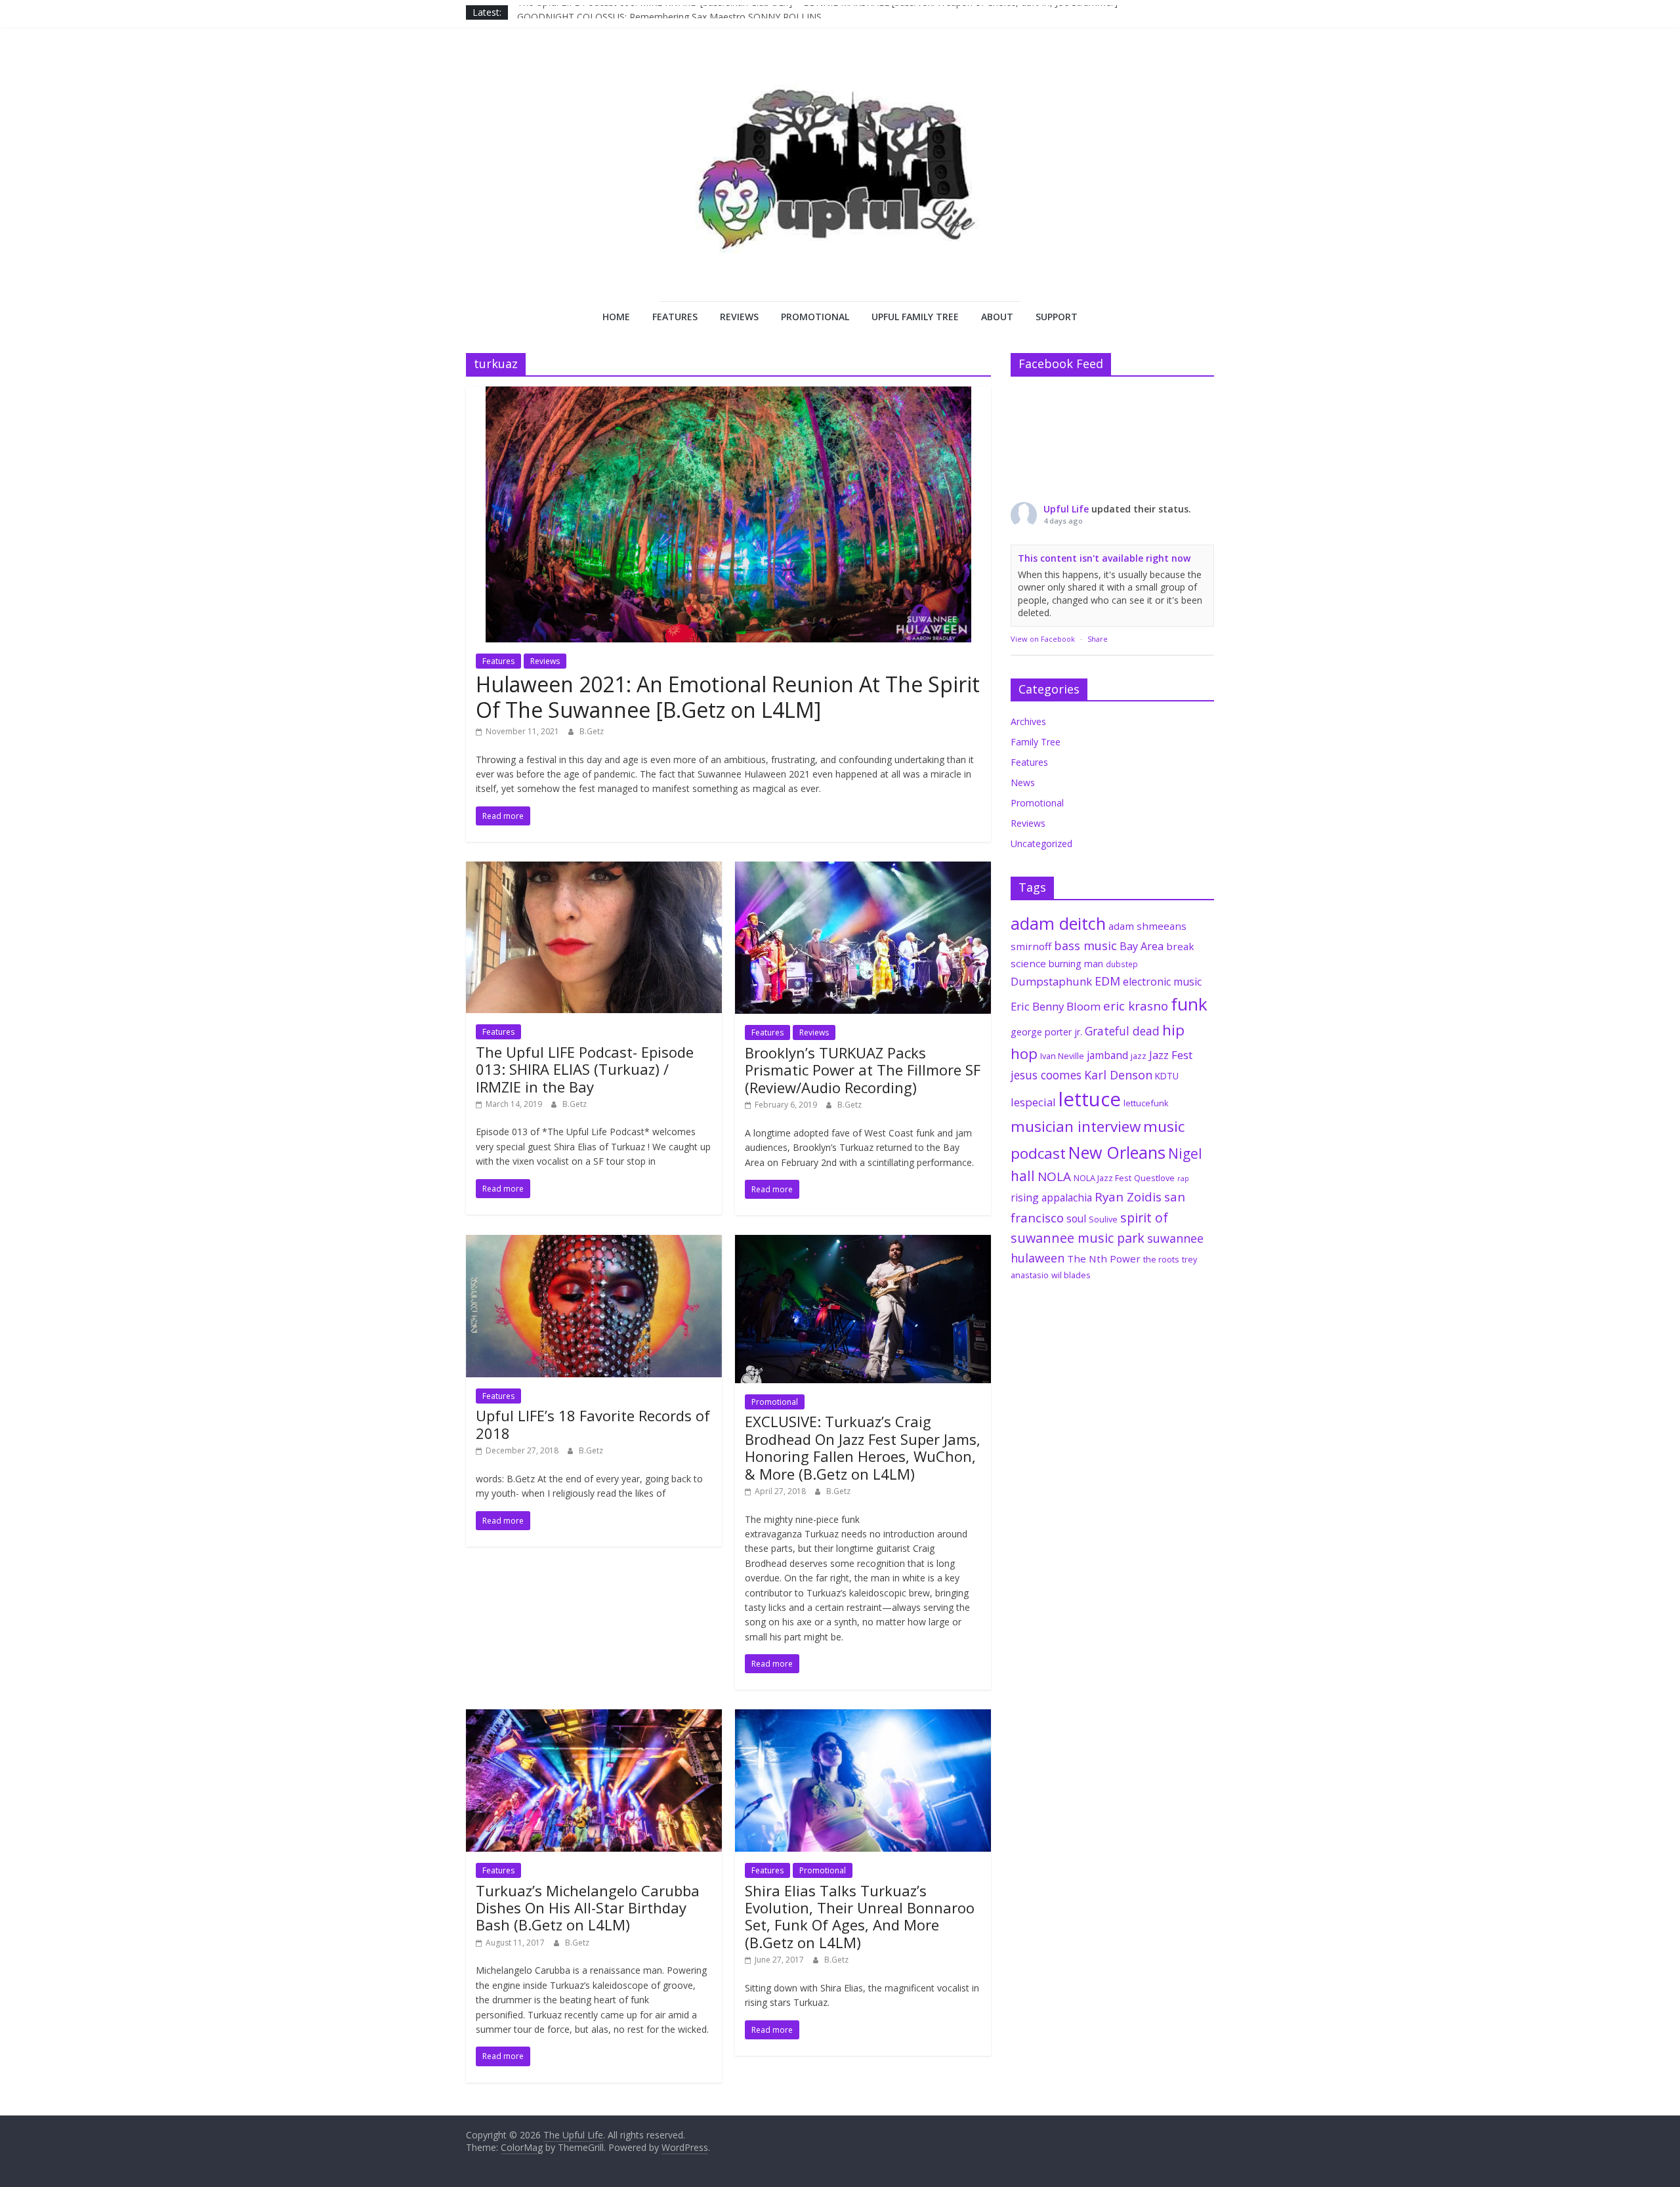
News (1023, 782)
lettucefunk (1146, 1103)
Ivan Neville (1062, 1056)
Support (1057, 317)
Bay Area (1142, 946)
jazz (1139, 1056)
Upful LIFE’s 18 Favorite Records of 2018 (593, 1424)
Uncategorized (1041, 844)
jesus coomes (1046, 1075)
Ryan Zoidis (1128, 1197)
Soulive (1103, 1219)
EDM (1107, 981)
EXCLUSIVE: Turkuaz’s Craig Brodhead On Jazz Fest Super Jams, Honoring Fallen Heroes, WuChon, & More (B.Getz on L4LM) (863, 1447)
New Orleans (1117, 1152)
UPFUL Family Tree (915, 317)
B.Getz (592, 731)
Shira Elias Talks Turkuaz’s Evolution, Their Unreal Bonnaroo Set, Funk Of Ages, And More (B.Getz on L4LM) (860, 1916)
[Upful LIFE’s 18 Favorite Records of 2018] (594, 1243)
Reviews (739, 317)
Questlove (1154, 1178)
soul (1076, 1218)
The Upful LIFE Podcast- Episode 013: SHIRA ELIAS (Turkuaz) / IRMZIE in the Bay (585, 1069)
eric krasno (1136, 1006)
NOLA (1054, 1177)
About (997, 317)
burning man (1076, 964)
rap (1183, 1178)
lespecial (1033, 1102)
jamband (1107, 1055)
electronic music (1162, 982)
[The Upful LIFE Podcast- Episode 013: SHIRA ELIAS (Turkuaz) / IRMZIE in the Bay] (594, 869)
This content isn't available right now (1104, 558)
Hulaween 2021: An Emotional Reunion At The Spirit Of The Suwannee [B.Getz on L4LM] (728, 697)
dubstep (1122, 964)
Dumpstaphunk (1051, 981)
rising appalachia (1051, 1198)
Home (616, 317)
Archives (1028, 721)
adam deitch (1058, 923)
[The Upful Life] (840, 181)
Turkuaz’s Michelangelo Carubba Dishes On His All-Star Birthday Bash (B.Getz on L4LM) (588, 1908)
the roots (1161, 1259)
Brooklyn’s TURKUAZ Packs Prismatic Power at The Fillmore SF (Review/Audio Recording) (863, 1070)
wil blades (1071, 1275)
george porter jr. (1046, 1032)
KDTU (1167, 1076)
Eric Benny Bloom (1056, 1006)
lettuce (1090, 1099)
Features (675, 317)
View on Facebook (1043, 639)
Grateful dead (1122, 1031)
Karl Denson (1118, 1075)
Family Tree (1036, 742)
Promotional (815, 317)
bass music (1085, 946)
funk (1189, 1004)
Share (1098, 639)
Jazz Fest (1171, 1055)
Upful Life (1066, 509)
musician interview (1076, 1126)
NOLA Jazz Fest (1102, 1178)
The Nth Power (1104, 1259)
